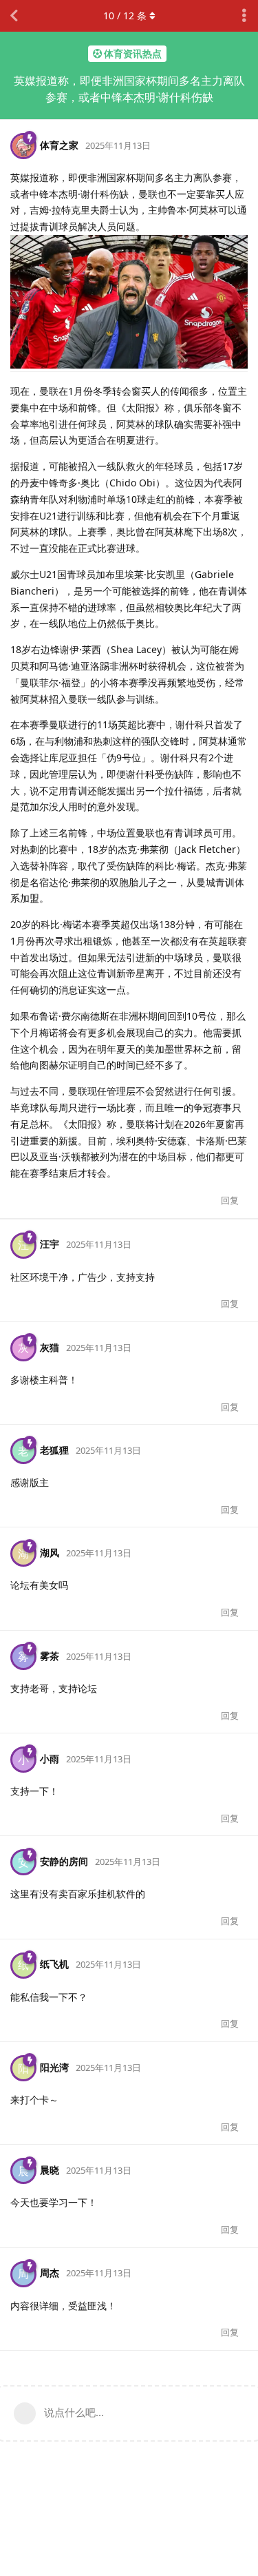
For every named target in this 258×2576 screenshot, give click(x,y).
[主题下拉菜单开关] (244, 16)
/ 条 (125, 16)
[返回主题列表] (14, 16)
